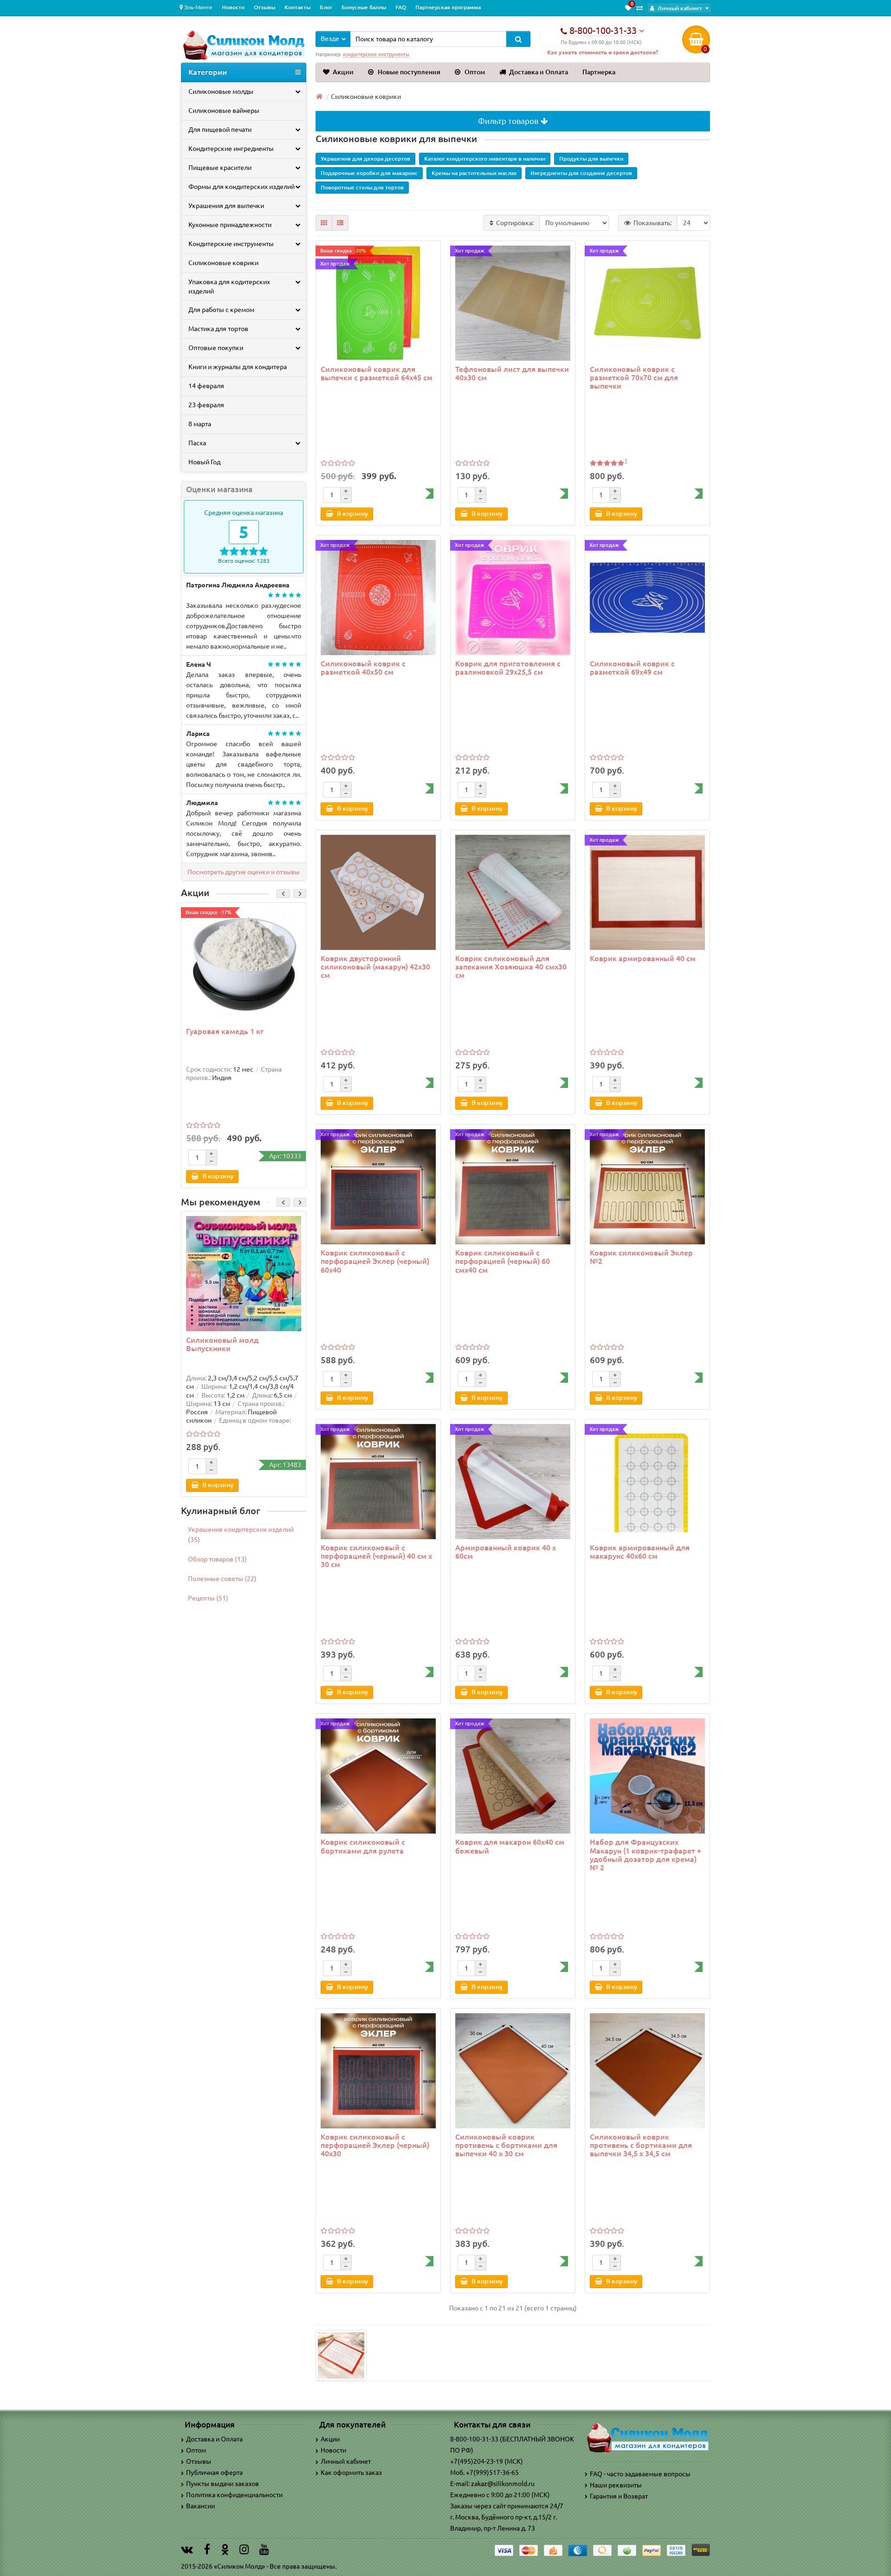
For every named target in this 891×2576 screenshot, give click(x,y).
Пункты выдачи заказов (223, 2484)
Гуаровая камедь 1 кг (225, 1031)
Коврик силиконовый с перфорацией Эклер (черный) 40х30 (375, 2145)
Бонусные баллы (364, 7)
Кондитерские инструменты (231, 244)
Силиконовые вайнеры (224, 111)
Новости (233, 7)
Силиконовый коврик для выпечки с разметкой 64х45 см (377, 373)
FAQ (401, 7)
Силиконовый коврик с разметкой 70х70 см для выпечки (634, 377)
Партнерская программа (448, 7)
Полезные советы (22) (222, 1579)
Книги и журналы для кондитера (238, 367)
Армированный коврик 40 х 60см (506, 1552)
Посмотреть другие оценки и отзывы (244, 872)
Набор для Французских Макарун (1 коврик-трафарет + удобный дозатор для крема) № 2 (646, 1855)
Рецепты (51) (208, 1598)
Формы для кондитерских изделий (242, 187)
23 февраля (206, 405)
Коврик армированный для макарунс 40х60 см (640, 1552)
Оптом (475, 72)
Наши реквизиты (616, 2485)
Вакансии (200, 2506)
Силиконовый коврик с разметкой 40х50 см (363, 668)
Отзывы (265, 7)
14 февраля (206, 386)
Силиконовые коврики (223, 263)
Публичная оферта (214, 2472)
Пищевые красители (220, 168)
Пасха (197, 443)
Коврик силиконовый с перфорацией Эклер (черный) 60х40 (375, 1261)
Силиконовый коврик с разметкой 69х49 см (632, 668)
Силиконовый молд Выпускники (222, 1344)
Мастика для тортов (218, 329)
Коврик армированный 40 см (643, 958)
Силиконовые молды (221, 91)
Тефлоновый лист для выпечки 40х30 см (512, 373)
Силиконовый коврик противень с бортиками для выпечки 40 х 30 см (506, 2145)
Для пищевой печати (220, 130)
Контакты (297, 7)
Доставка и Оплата (539, 72)
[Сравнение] (639, 8)
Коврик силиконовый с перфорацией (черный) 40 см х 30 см (376, 1556)
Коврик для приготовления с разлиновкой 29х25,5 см (508, 668)
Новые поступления (409, 72)
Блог (326, 7)
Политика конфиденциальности (234, 2495)
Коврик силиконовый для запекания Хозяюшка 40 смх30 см (511, 967)
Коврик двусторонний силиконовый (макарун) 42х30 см (375, 967)
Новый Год (204, 462)
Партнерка (599, 72)
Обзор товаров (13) (217, 1559)
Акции (343, 72)
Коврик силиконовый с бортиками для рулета (363, 1846)
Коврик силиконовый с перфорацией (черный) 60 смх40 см (503, 1261)
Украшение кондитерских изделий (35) (241, 1535)
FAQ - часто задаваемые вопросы (640, 2474)
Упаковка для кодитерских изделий (229, 286)
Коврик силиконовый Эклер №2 (641, 1257)
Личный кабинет (346, 2461)
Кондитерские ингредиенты (231, 149)
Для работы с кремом (221, 310)
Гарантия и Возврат (619, 2496)
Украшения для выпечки (226, 206)
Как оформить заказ (351, 2472)
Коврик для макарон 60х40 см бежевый (510, 1846)
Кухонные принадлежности (230, 225)
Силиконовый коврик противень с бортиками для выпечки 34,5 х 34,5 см (641, 2145)
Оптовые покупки (216, 348)
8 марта (200, 424)
